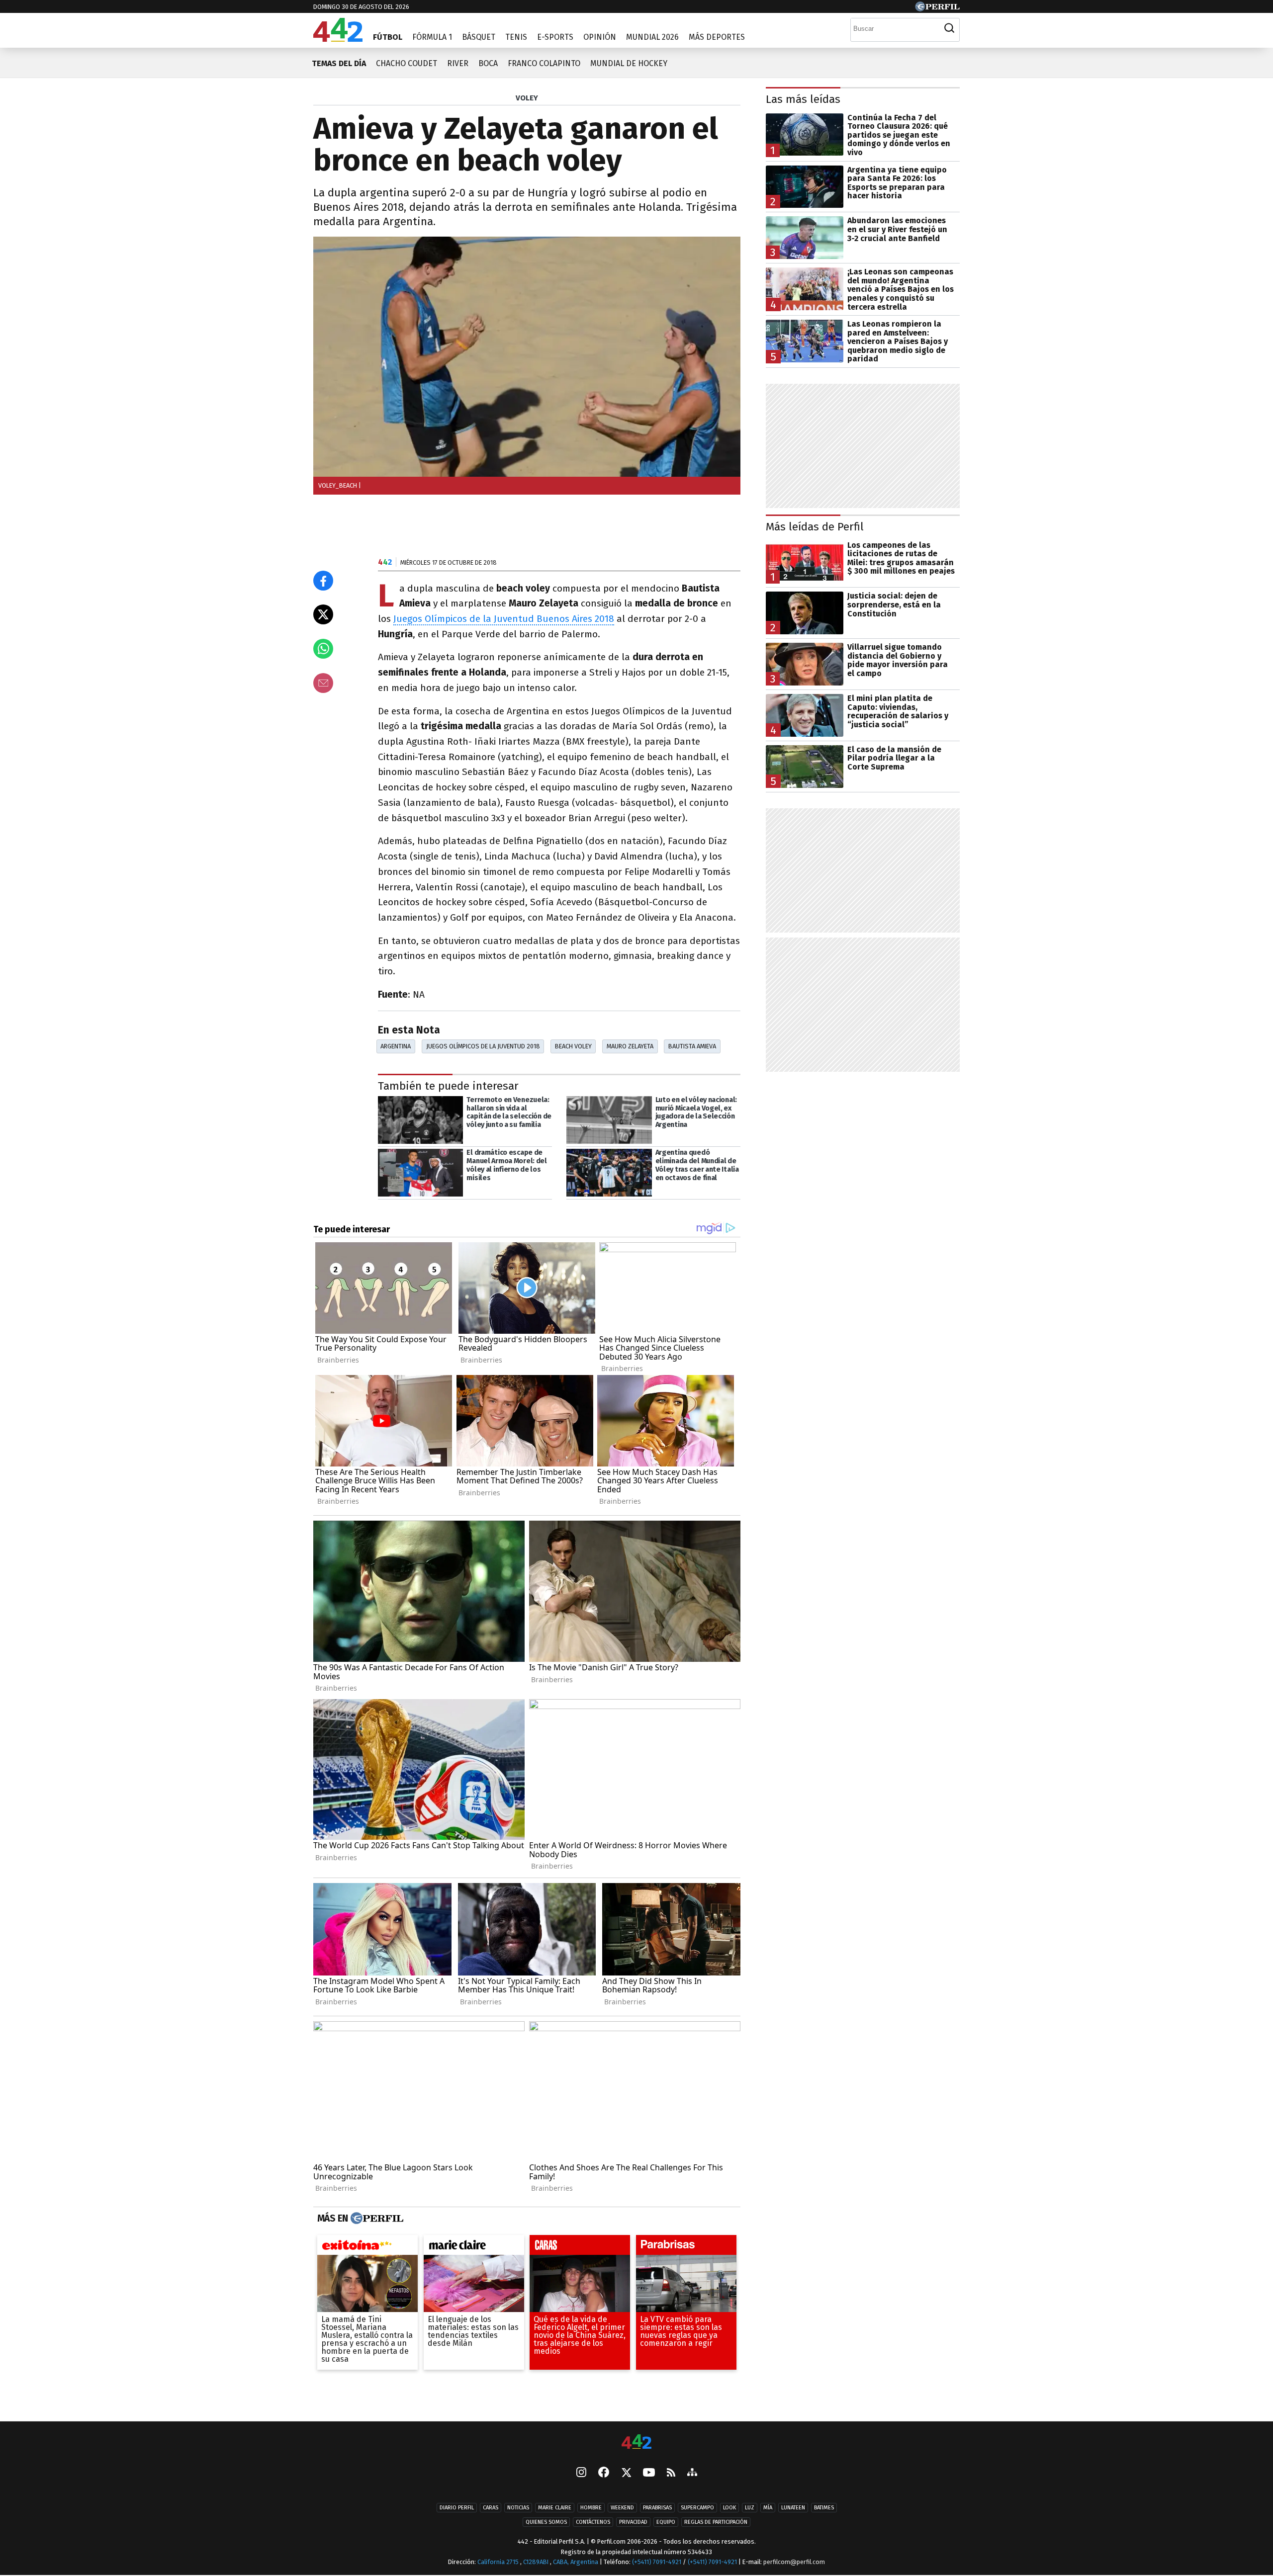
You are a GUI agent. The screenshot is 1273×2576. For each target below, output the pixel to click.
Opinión (600, 37)
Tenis (516, 37)
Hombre (591, 2508)
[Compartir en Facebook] (323, 581)
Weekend (622, 2508)
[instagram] (581, 2473)
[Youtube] (649, 2473)
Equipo (666, 2522)
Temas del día (339, 63)
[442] (636, 2443)
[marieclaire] (474, 2247)
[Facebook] (604, 2473)
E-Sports (555, 37)
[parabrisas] (686, 2247)
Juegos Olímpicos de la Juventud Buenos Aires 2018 (504, 619)
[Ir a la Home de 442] (338, 39)
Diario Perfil (457, 2508)
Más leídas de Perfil (815, 527)
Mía (768, 2508)
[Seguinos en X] (626, 2473)
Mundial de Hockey (629, 63)
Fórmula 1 (432, 37)
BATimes (824, 2508)
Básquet (479, 37)
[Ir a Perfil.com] (937, 9)
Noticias (518, 2508)
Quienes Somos (546, 2522)
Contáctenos (593, 2522)
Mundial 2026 (652, 37)
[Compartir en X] (323, 614)
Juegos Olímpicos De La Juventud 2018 (483, 1046)
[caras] (580, 2247)
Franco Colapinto (544, 63)
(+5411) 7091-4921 (657, 2562)
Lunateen (793, 2508)
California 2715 (499, 2562)
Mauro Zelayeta (630, 1046)
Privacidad (633, 2522)
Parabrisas (657, 2508)
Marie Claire (555, 2508)
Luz (750, 2508)
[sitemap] (692, 2473)
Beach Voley (573, 1046)
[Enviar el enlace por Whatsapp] (323, 649)
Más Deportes (717, 37)
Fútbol (388, 37)
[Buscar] (949, 28)
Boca (488, 63)
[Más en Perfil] (376, 2219)
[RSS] (671, 2473)
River (458, 63)
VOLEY (527, 98)
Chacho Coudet (407, 63)
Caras (491, 2508)
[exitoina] (367, 2247)
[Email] (323, 683)
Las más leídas (803, 99)
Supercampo (697, 2508)
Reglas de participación (716, 2522)
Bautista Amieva (692, 1046)
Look (729, 2508)
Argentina (396, 1046)
